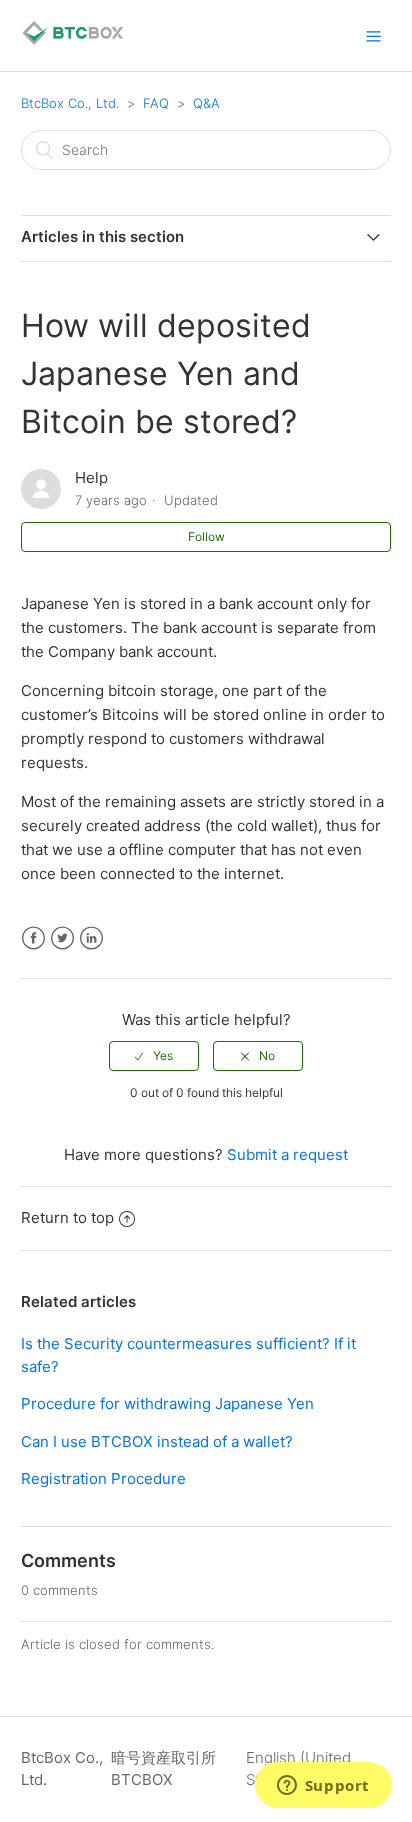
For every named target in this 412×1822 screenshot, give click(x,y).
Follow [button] (206, 536)
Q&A (206, 103)
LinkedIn (91, 938)
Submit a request (287, 1154)
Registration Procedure (103, 1478)
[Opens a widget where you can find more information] (323, 1787)
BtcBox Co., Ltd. (70, 103)
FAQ (156, 103)
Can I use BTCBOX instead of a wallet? (157, 1441)
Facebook (33, 938)
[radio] (154, 1056)
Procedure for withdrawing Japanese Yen (167, 1403)
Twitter (62, 938)
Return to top (67, 1217)
